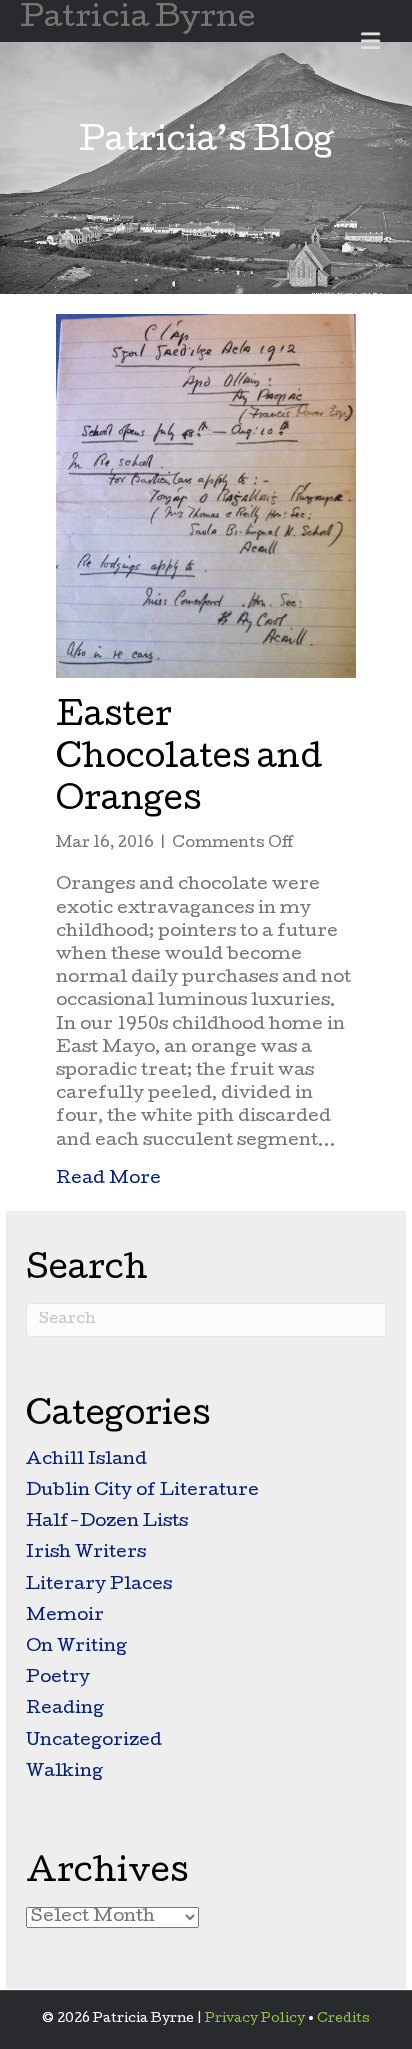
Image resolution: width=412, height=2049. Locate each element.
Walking (64, 1772)
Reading (65, 1709)
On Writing (76, 1647)
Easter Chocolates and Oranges (189, 760)
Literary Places (99, 1585)
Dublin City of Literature (142, 1491)
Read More (108, 1179)
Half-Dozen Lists (107, 1522)
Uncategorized (94, 1741)
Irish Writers (86, 1553)
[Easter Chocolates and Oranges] (206, 497)
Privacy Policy (255, 2019)
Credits (343, 2019)
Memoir (65, 1616)
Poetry (58, 1678)
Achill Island (86, 1460)
